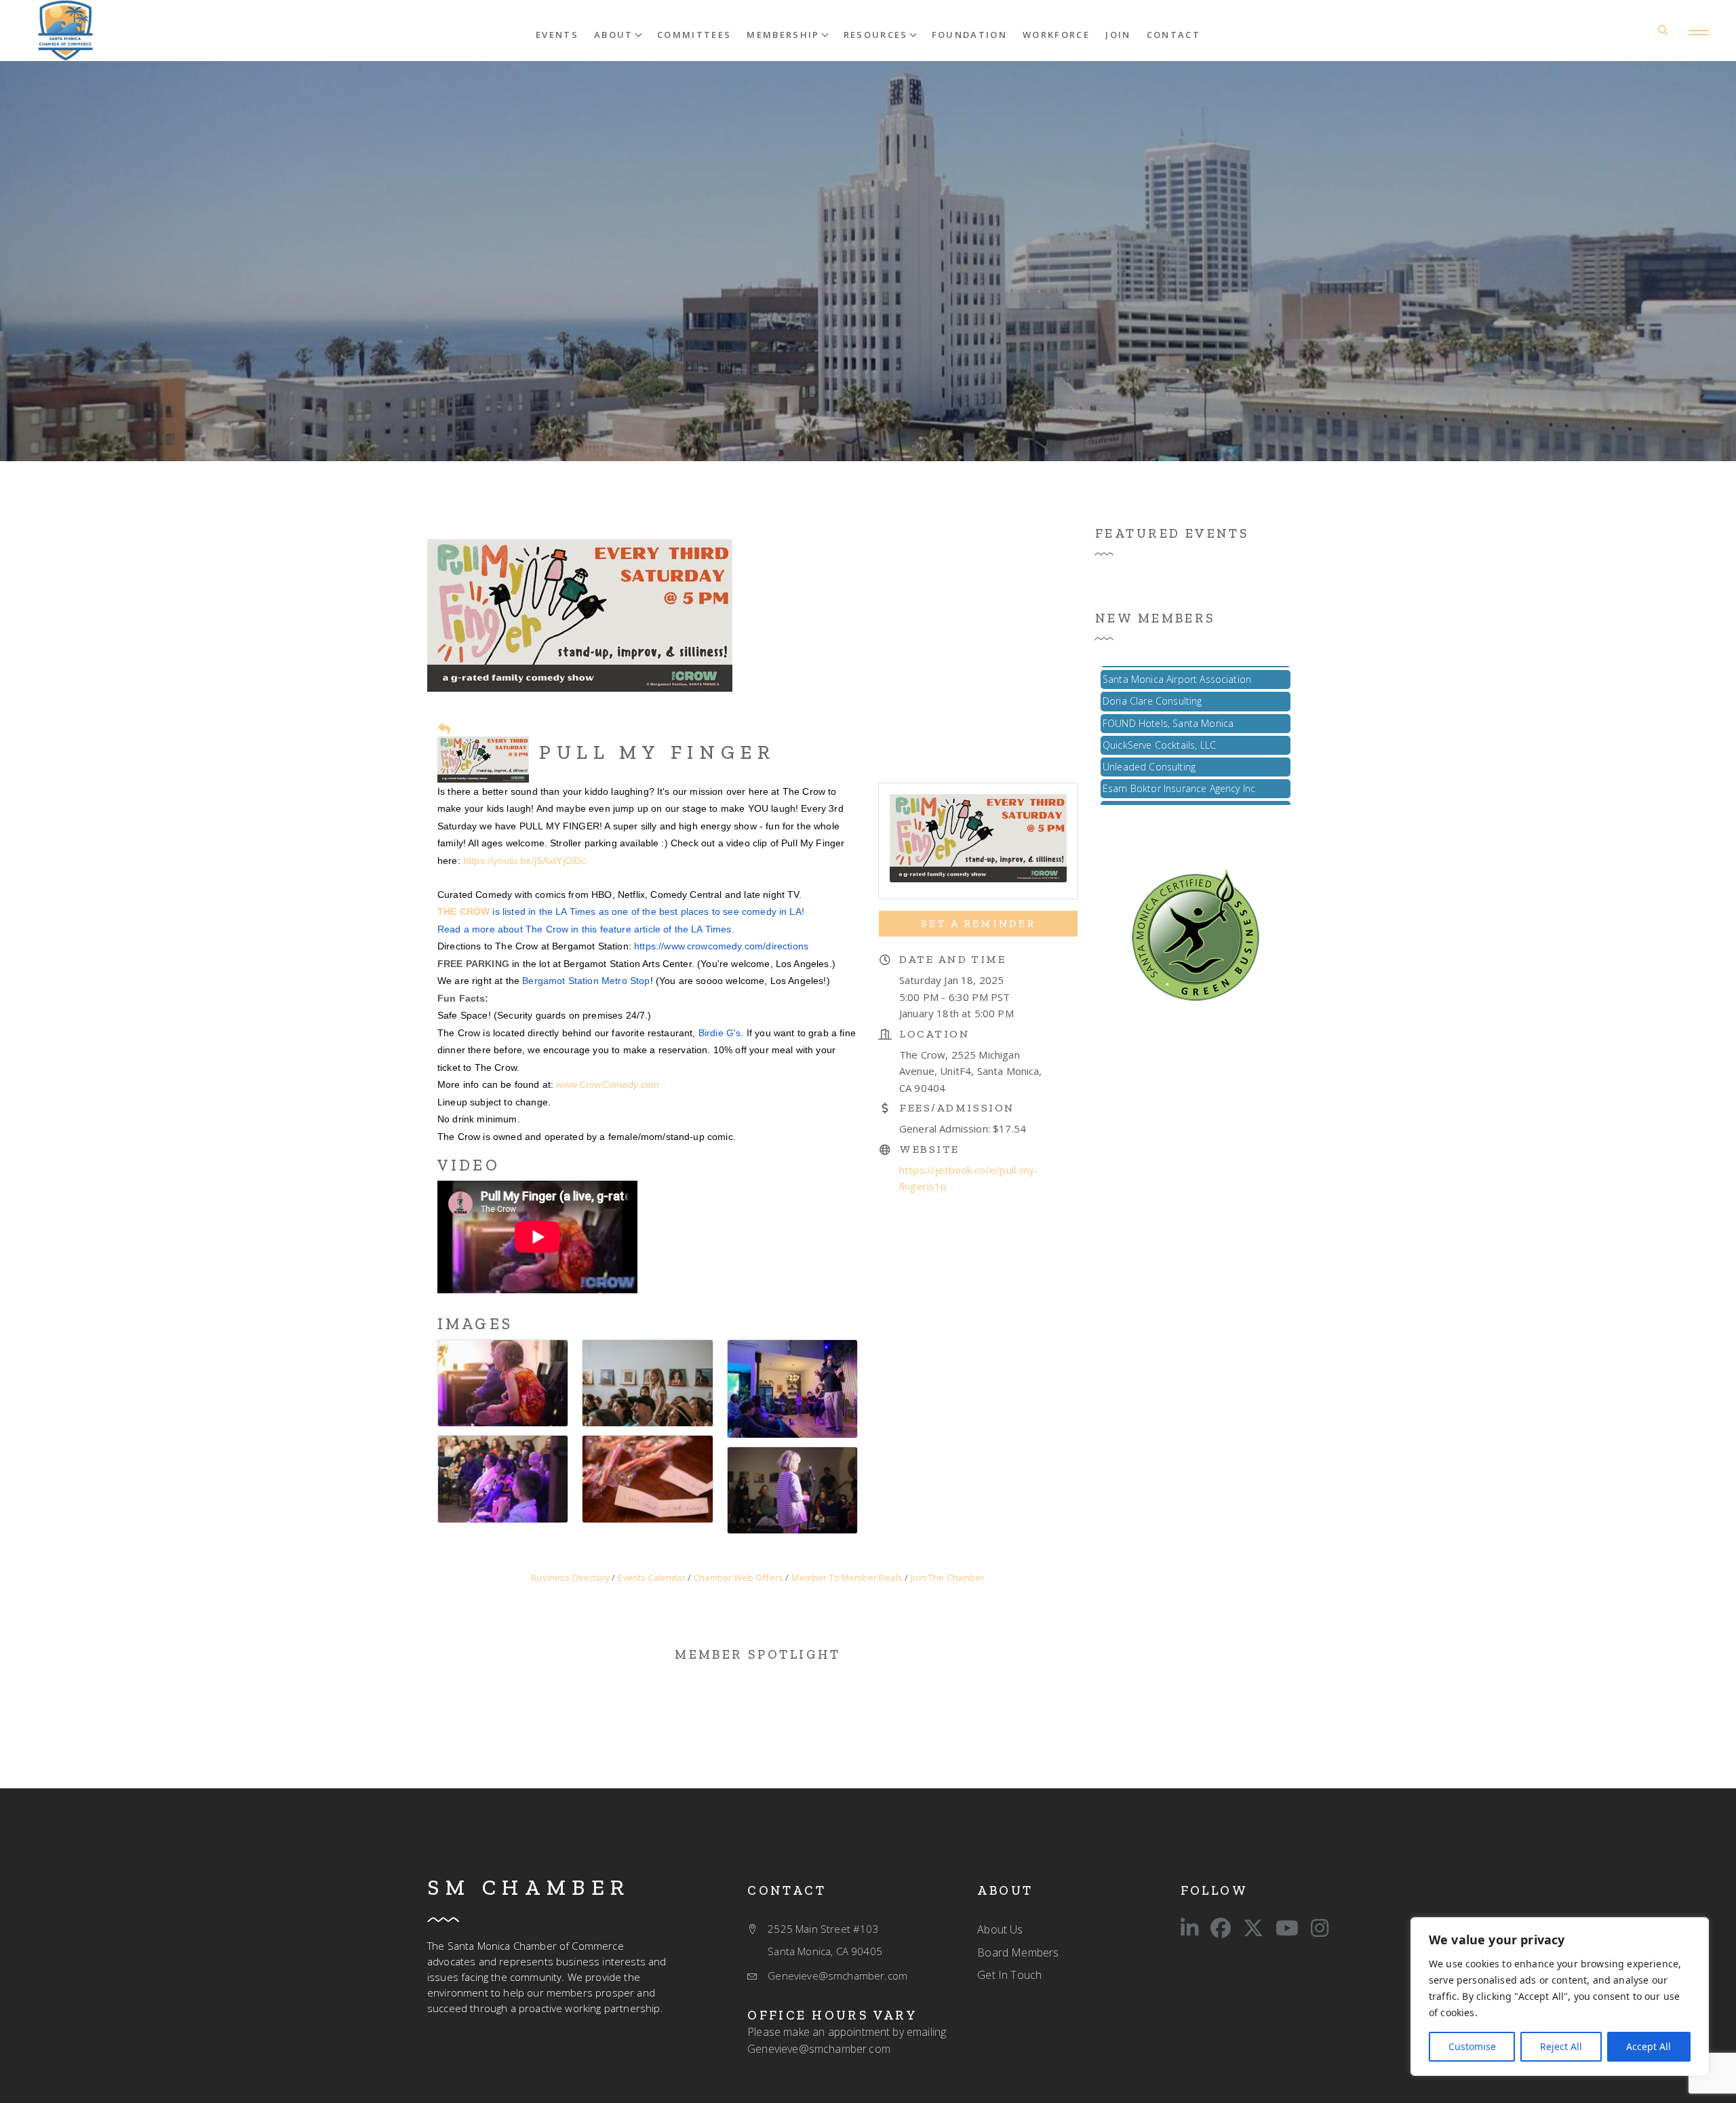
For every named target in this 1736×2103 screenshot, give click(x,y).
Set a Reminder (978, 923)
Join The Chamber (948, 1577)
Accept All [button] (1649, 2046)
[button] (618, 34)
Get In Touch (1009, 1975)
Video (469, 1165)
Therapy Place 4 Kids (1148, 805)
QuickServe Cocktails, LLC (1159, 717)
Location (934, 1034)
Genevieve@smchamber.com (819, 2049)
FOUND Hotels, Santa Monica (1168, 695)
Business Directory (570, 1577)
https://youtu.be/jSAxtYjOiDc (525, 861)
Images (475, 1324)
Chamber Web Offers (738, 1577)
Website (929, 1149)
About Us (1000, 1929)
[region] (1560, 1997)
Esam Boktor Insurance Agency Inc (1179, 761)
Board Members (1018, 1952)
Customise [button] (1472, 2046)
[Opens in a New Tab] (1189, 1928)
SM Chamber (529, 1887)
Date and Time (952, 959)
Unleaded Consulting (1149, 739)
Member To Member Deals (847, 1577)
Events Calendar (651, 1577)
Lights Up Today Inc (1146, 782)
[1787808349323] (1196, 934)
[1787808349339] (65, 31)
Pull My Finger (657, 752)
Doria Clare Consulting (1152, 673)
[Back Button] (444, 728)
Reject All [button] (1561, 2046)
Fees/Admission (957, 1108)
